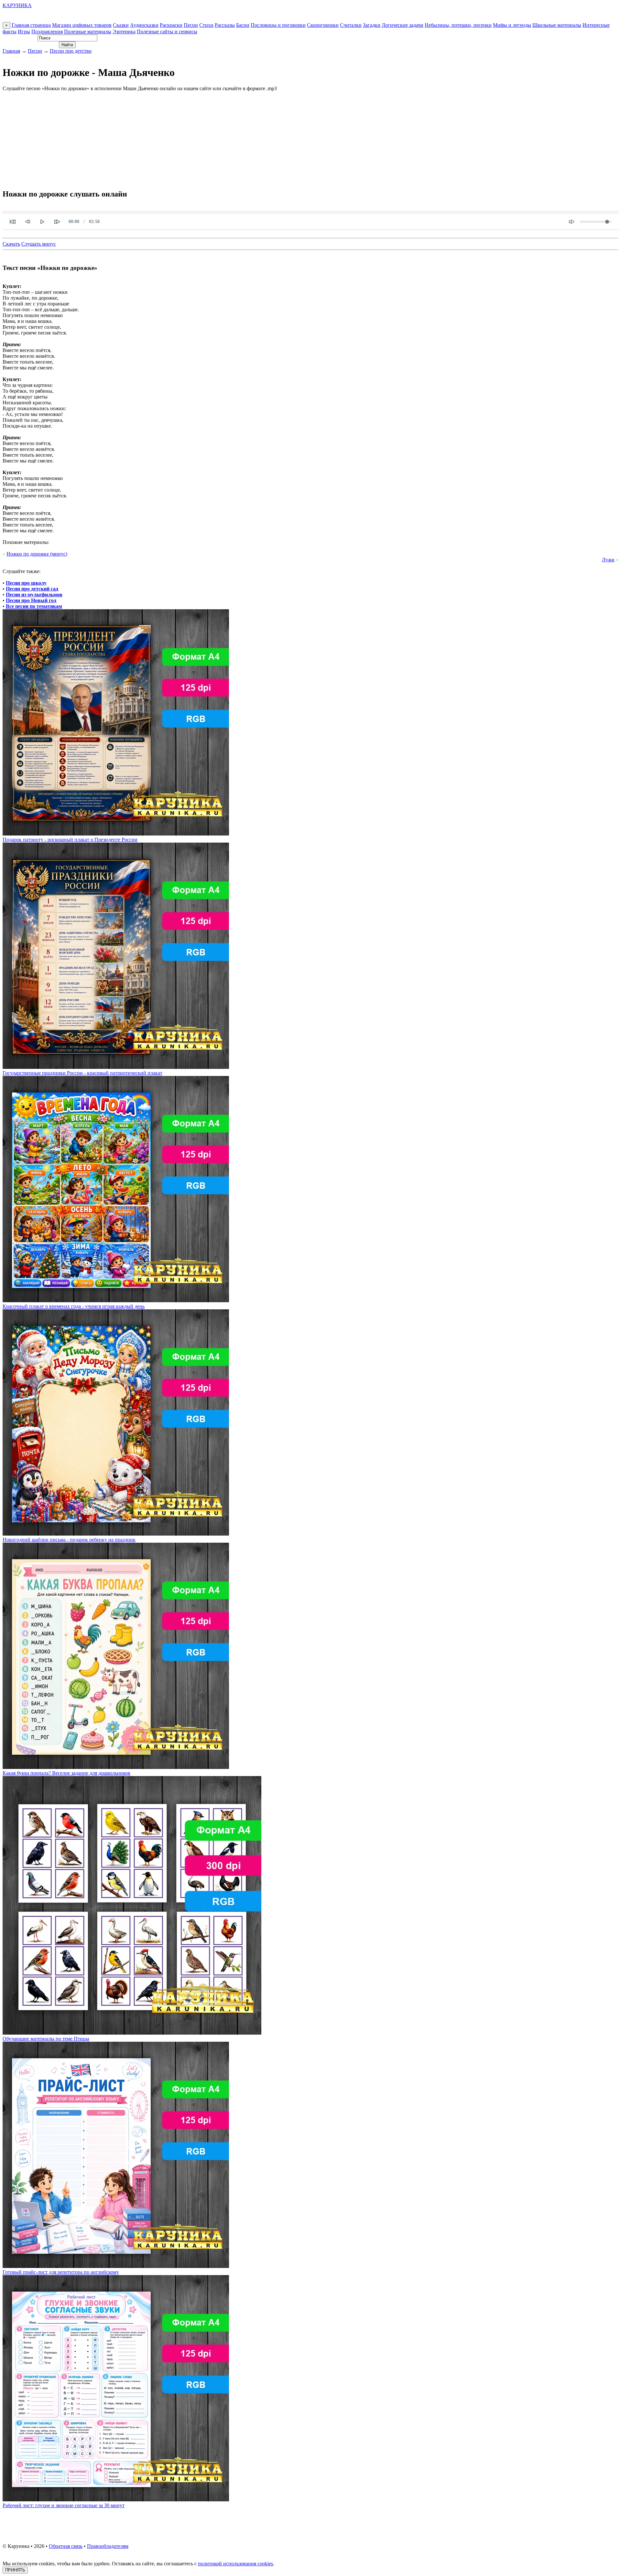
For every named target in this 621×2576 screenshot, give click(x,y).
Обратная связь (66, 2546)
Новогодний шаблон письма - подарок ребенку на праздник (69, 1540)
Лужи (608, 560)
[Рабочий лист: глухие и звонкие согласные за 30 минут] (116, 2500)
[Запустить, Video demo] (42, 222)
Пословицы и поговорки (278, 25)
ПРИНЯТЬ (15, 2570)
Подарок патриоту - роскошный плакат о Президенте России (70, 840)
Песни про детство (71, 51)
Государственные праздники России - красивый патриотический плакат (82, 1073)
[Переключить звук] (572, 222)
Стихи (206, 25)
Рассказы (225, 25)
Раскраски (171, 25)
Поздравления (47, 32)
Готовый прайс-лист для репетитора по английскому (61, 2272)
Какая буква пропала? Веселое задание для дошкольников (66, 1773)
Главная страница (31, 25)
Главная (11, 51)
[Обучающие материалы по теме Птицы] (132, 2033)
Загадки (372, 25)
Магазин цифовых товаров (82, 25)
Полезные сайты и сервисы (167, 32)
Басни (243, 25)
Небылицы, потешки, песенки (458, 25)
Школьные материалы (557, 25)
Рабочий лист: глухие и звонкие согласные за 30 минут (64, 2505)
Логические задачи (403, 25)
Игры (24, 32)
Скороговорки (323, 25)
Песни (191, 25)
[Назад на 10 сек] (27, 222)
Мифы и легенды (512, 25)
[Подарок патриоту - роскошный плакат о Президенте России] (116, 834)
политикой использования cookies (235, 2564)
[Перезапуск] (13, 222)
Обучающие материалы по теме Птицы (46, 2039)
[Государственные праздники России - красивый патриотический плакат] (116, 1067)
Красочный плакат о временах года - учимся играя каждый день (74, 1306)
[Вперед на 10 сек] (57, 222)
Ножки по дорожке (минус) (37, 554)
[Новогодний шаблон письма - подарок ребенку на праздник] (116, 1534)
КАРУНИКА (17, 5)
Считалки (351, 25)
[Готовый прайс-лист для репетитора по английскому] (116, 2266)
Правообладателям (108, 2546)
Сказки (121, 25)
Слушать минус (39, 244)
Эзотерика (124, 32)
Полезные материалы (88, 32)
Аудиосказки (144, 25)
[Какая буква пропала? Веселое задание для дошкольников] (116, 1767)
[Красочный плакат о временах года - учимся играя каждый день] (116, 1300)
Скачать (11, 244)
